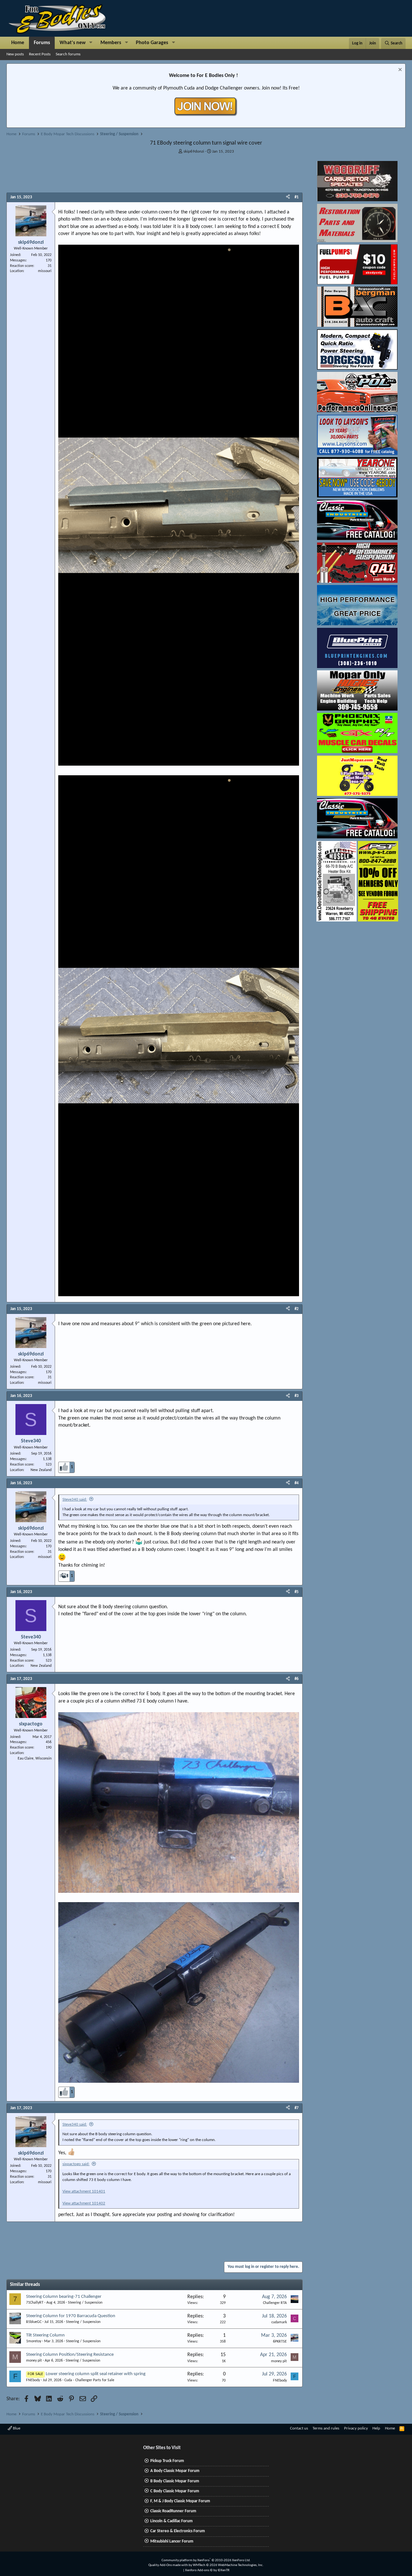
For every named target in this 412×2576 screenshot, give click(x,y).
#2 (297, 1309)
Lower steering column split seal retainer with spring (96, 2374)
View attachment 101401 (84, 2191)
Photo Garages (152, 43)
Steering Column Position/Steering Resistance (70, 2355)
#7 (297, 2108)
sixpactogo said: (76, 2164)
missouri (45, 271)
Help (376, 2428)
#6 (297, 1679)
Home (18, 43)
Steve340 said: (75, 1500)
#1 (297, 197)
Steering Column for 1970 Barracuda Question (71, 2316)
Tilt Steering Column (45, 2335)
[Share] (288, 197)
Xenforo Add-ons (207, 2570)
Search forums (68, 54)
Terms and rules (326, 2428)
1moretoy (34, 2341)
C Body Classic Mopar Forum (175, 2491)
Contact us (299, 2428)
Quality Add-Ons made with (169, 2565)
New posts (15, 54)
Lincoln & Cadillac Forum (172, 2521)
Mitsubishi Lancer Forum (172, 2541)
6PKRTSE (280, 2342)
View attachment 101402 (84, 2203)
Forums (42, 43)
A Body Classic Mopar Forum (175, 2471)
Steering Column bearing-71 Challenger (64, 2297)
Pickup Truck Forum (167, 2461)
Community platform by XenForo (206, 2560)
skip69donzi (194, 151)
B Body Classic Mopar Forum (175, 2481)
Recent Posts (40, 54)
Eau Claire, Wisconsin (35, 1759)
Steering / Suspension (85, 2303)
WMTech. (228, 2565)
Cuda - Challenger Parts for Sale (89, 2380)
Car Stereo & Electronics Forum (178, 2531)
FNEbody (33, 2380)
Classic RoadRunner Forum (173, 2511)
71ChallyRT (35, 2303)
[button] (91, 43)
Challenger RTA (275, 2303)
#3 (297, 1396)
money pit (34, 2361)
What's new (73, 43)
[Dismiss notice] (399, 70)
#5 (297, 1592)
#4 (297, 1483)
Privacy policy (356, 2428)
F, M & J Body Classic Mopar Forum (180, 2501)
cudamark (279, 2322)
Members (111, 43)
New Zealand (41, 1470)
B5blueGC (34, 2322)
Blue (16, 2428)
